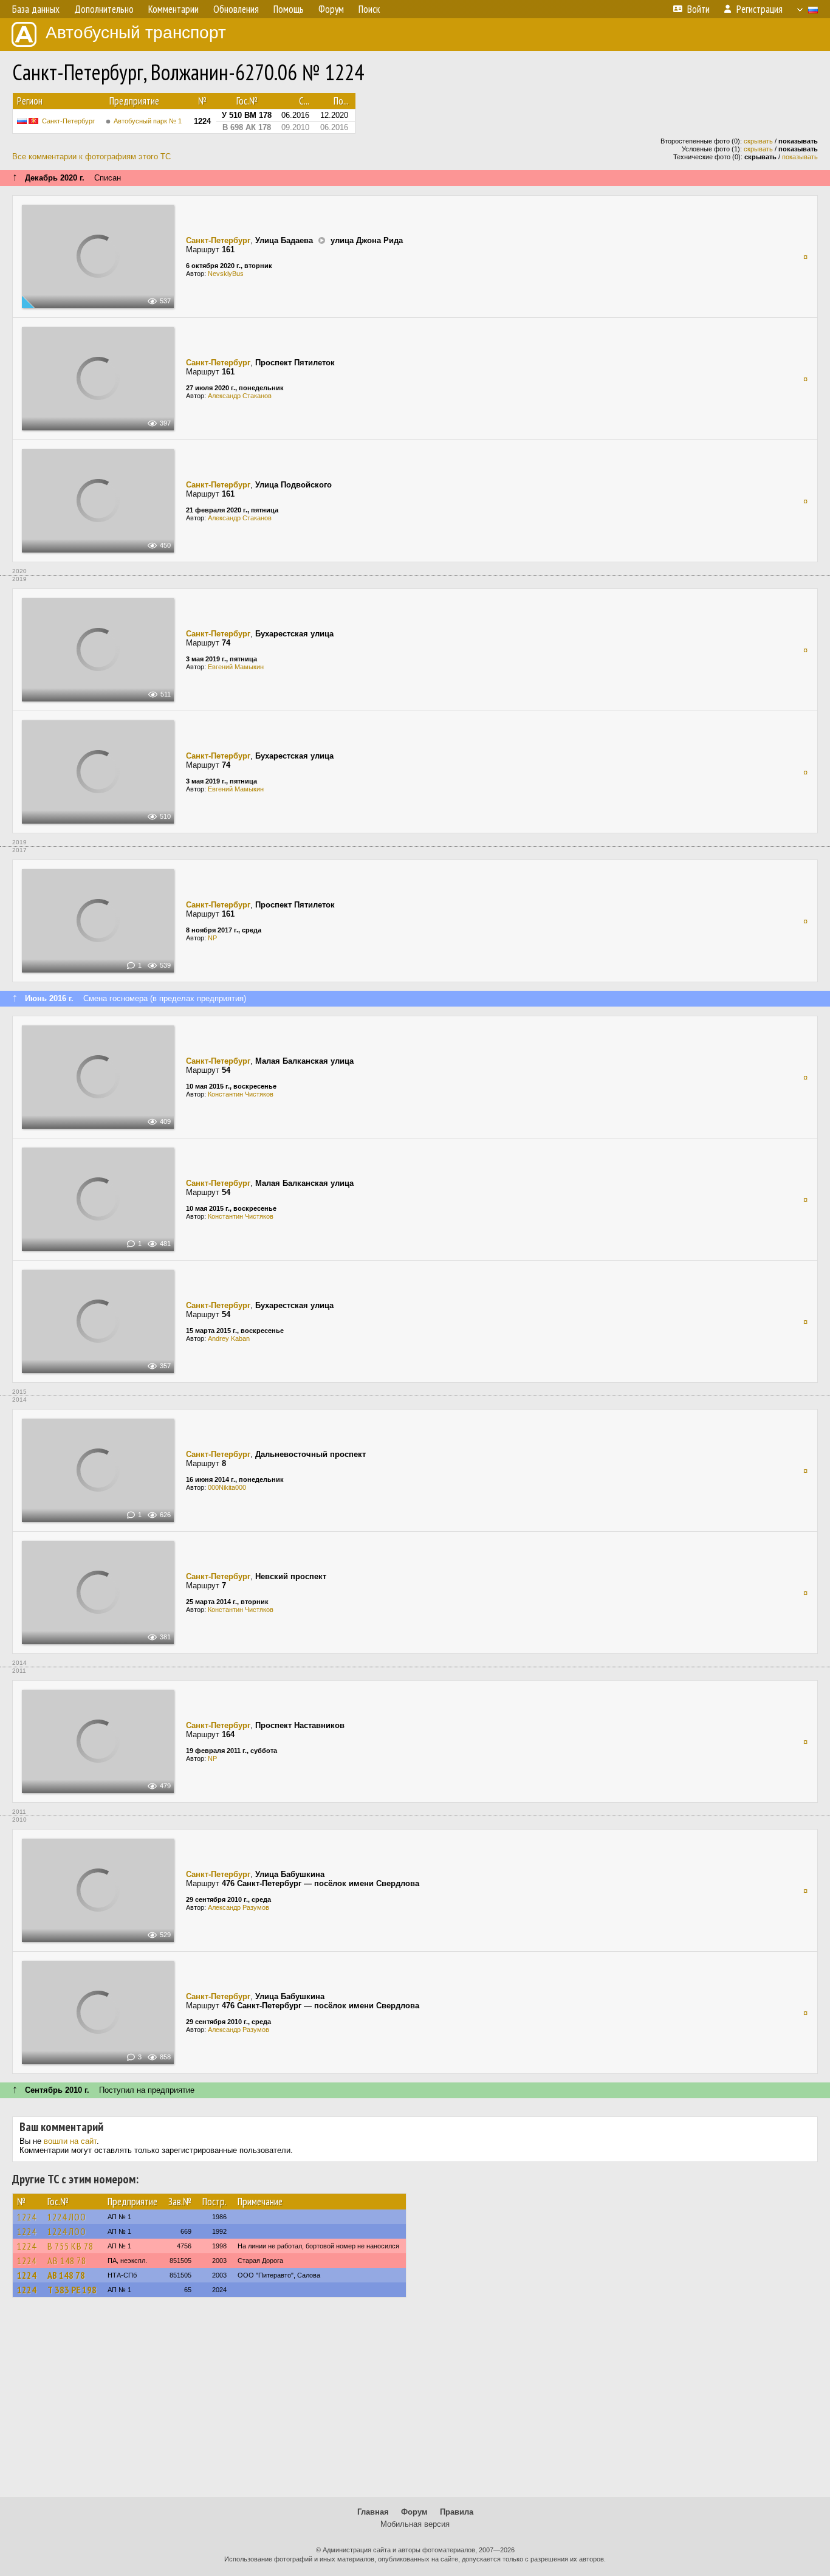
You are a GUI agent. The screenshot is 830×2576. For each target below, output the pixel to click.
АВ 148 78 (67, 2261)
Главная (373, 2512)
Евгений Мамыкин (236, 667)
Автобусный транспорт (136, 33)
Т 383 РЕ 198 (72, 2290)
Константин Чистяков (241, 1094)
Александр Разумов (238, 1907)
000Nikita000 (227, 1487)
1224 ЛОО (67, 2217)
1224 (27, 2217)
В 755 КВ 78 (70, 2246)
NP (212, 938)
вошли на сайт (70, 2141)
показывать (800, 157)
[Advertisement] (415, 2403)
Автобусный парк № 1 (148, 121)
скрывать (758, 141)
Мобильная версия (415, 2524)
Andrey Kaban (229, 1338)
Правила (457, 2512)
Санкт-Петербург (68, 121)
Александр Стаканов (240, 396)
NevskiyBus (226, 274)
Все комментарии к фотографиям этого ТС (91, 157)
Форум (414, 2512)
